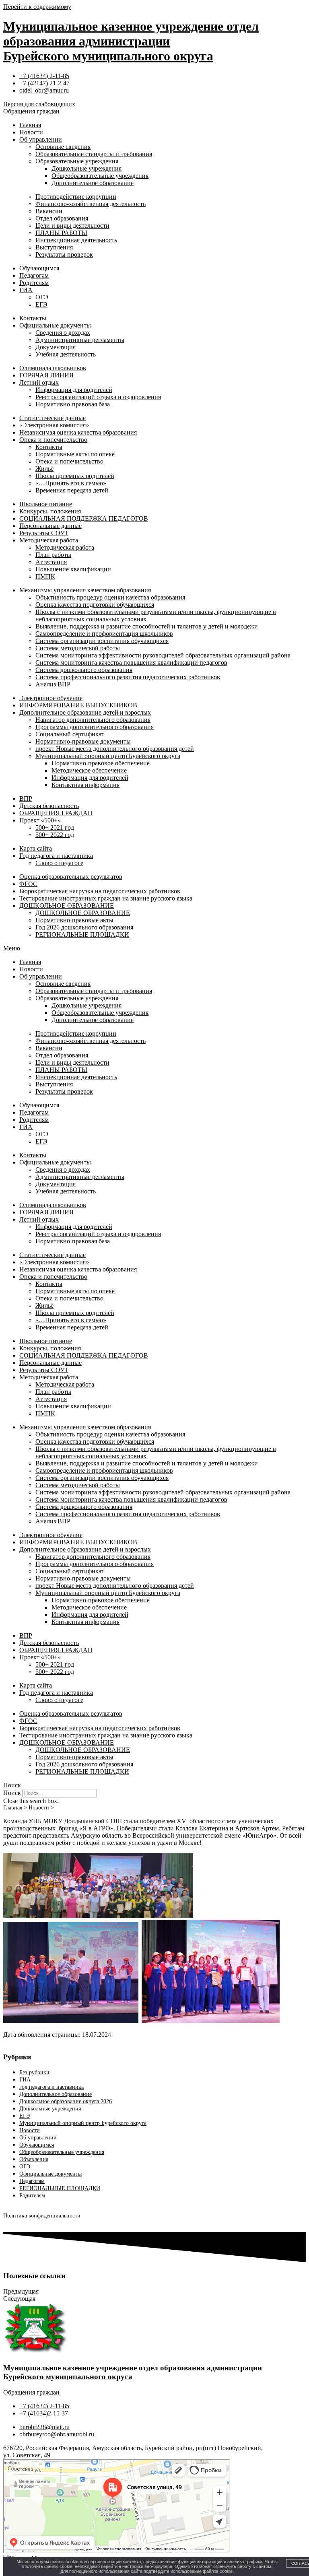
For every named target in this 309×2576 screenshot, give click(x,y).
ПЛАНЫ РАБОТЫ (61, 233)
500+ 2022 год (55, 835)
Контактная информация (85, 785)
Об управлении (41, 139)
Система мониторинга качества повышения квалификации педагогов (131, 663)
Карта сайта (36, 848)
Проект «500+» (40, 820)
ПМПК (45, 576)
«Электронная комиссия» (54, 425)
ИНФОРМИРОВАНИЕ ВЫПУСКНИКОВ (78, 705)
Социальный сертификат (70, 734)
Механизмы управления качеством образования (85, 590)
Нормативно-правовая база (73, 404)
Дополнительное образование (93, 183)
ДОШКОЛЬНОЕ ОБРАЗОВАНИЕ (67, 906)
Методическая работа (49, 540)
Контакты (33, 318)
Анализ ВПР (53, 684)
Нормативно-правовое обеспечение (101, 763)
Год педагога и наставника (56, 856)
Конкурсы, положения (50, 511)
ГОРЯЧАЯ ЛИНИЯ (46, 375)
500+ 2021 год (55, 827)
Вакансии (49, 211)
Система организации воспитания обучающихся (102, 641)
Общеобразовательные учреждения (100, 176)
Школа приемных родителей (75, 476)
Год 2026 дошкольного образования (84, 927)
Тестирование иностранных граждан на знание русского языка (106, 898)
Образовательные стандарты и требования (94, 154)
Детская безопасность (49, 806)
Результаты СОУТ (44, 533)
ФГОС (28, 884)
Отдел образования (62, 218)
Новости (31, 132)
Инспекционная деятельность (76, 240)
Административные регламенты (80, 340)
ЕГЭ (41, 304)
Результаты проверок (64, 255)
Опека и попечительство (53, 440)
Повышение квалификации (73, 569)
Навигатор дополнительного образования (93, 720)
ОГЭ (42, 297)
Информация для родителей (74, 390)
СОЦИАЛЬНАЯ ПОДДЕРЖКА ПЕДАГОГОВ (84, 518)
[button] (154, 948)
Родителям (34, 283)
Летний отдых (39, 382)
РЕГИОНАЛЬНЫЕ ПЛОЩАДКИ (82, 935)
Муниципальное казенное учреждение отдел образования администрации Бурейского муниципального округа (131, 41)
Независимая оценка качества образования (78, 432)
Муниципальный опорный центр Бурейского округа (108, 756)
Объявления (34, 2159)
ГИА (26, 290)
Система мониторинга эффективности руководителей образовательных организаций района (163, 655)
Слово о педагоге (59, 863)
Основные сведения (63, 147)
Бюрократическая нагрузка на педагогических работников (100, 891)
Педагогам (34, 275)
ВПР (26, 799)
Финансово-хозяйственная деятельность (91, 204)
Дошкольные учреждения (87, 168)
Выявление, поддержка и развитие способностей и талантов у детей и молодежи (147, 626)
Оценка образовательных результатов (71, 877)
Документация (56, 347)
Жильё (44, 469)
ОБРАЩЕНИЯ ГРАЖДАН (56, 813)
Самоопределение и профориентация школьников (104, 634)
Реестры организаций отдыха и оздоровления (98, 397)
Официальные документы (55, 325)
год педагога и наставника (51, 2087)
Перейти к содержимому (37, 7)
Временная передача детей (72, 490)
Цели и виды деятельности (72, 226)
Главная (30, 125)
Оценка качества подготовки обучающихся (95, 605)
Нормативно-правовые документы (83, 741)
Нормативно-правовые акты (74, 920)
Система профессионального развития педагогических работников (128, 677)
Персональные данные (50, 526)
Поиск (12, 1793)
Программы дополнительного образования (95, 727)
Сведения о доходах (63, 333)
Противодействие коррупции (76, 197)
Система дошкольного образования (84, 670)
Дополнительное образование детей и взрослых (85, 712)
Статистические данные (53, 418)
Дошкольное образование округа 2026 (66, 2101)
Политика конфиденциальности (42, 2216)
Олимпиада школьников (53, 368)
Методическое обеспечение (89, 770)
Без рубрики (34, 2072)
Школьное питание (46, 504)
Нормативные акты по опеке (75, 454)
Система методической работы (78, 648)
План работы (53, 555)
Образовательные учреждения (77, 161)
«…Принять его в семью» (71, 483)
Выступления (54, 247)
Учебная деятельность (66, 354)
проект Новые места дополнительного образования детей (115, 749)
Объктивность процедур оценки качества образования (110, 597)
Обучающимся (39, 268)
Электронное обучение (51, 698)
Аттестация (51, 562)
